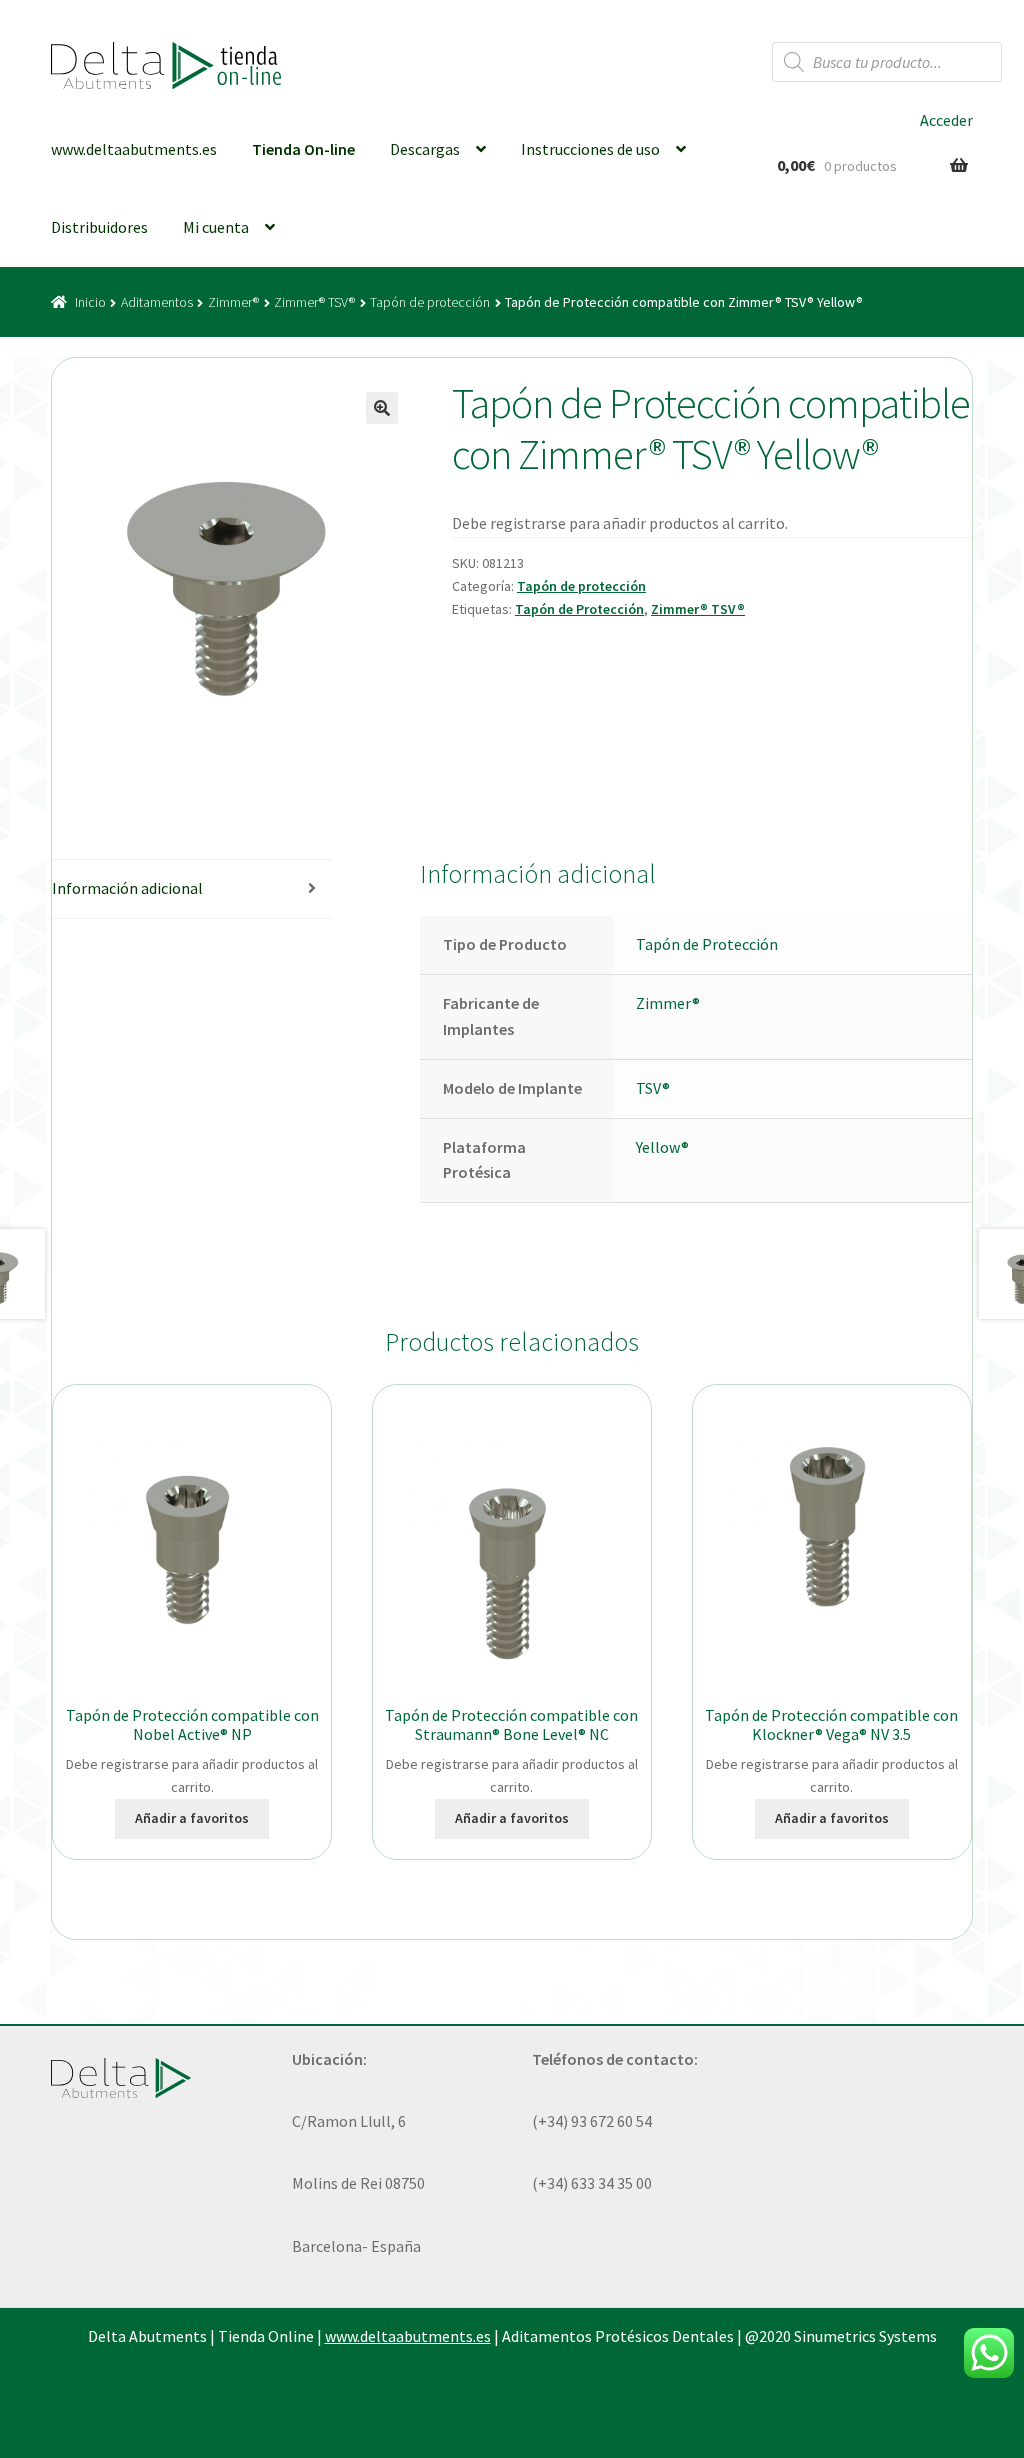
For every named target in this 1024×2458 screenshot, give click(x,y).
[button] (382, 408)
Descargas (425, 149)
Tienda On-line (303, 149)
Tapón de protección (430, 302)
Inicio (90, 302)
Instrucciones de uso (590, 149)
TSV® (653, 1088)
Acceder (946, 120)
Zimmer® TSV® (314, 302)
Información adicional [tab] (127, 888)
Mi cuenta (216, 227)
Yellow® (662, 1147)
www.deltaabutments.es (134, 149)
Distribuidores (99, 227)
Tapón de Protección (579, 609)
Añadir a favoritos (192, 1818)
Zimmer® (233, 302)
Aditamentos (157, 302)
